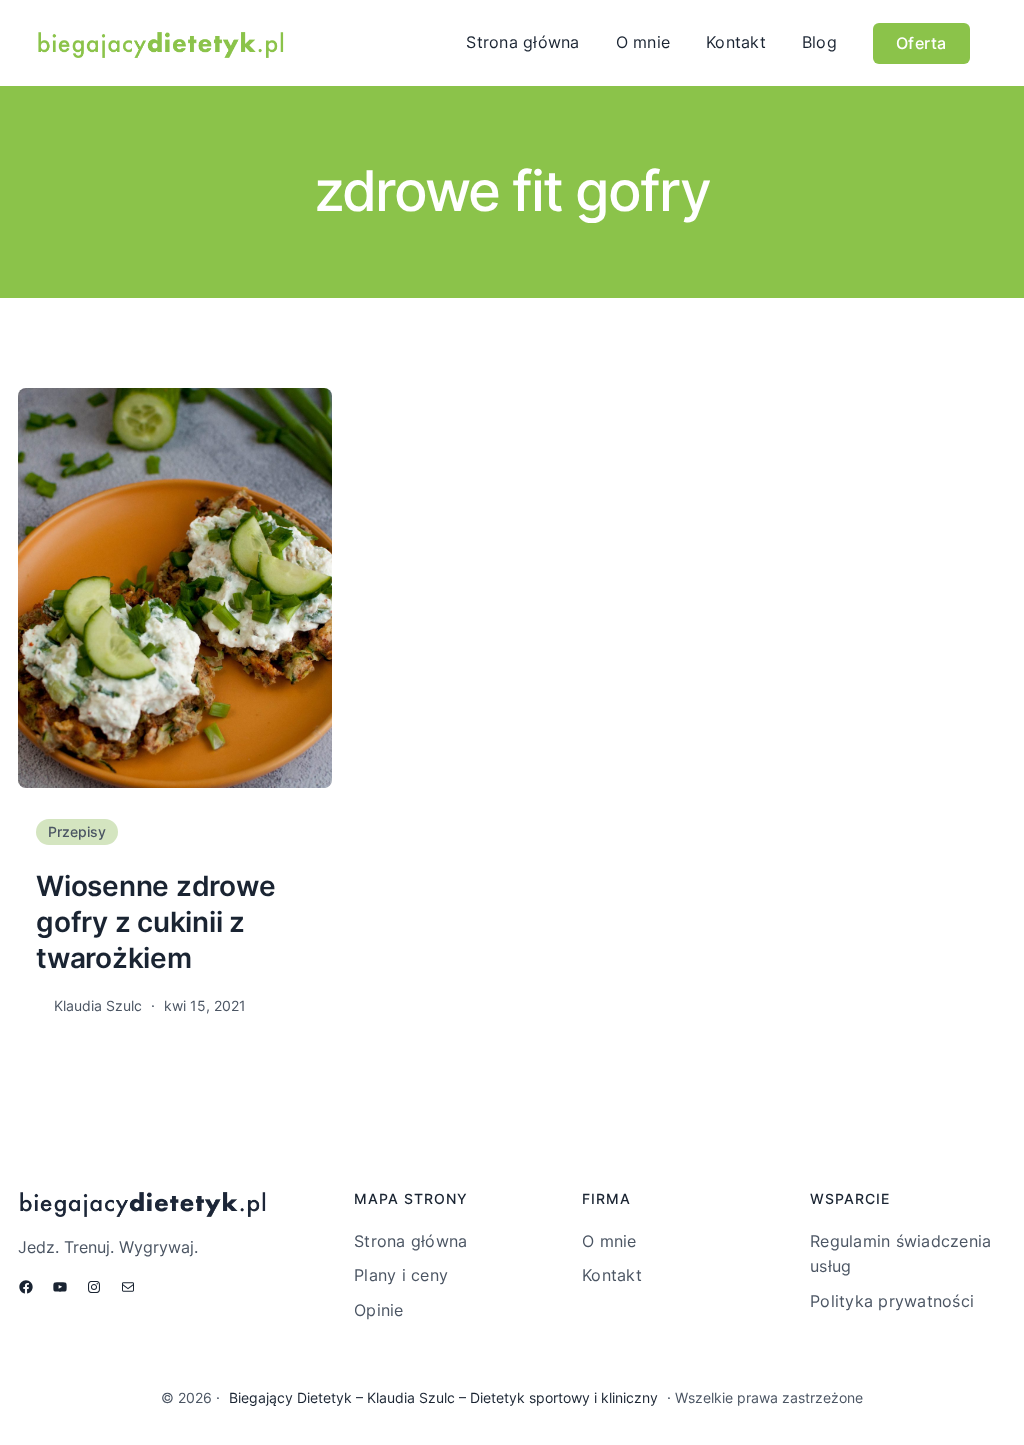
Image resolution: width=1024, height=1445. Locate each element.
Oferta (921, 43)
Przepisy (77, 831)
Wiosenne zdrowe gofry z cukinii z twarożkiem (155, 922)
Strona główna (522, 42)
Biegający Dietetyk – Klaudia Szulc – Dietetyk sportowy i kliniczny (443, 1397)
